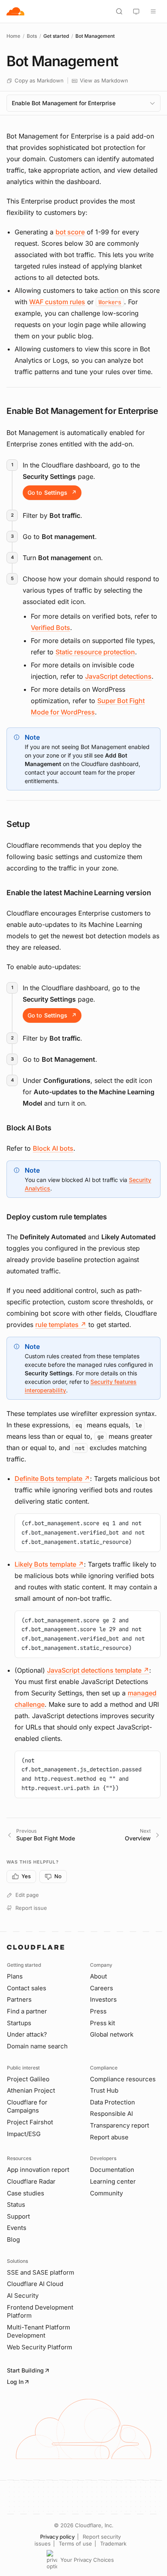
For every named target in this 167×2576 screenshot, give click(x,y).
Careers (102, 1988)
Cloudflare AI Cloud (35, 2284)
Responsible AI (111, 2114)
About (98, 1976)
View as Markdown (104, 80)
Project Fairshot (30, 2122)
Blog (13, 2239)
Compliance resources (123, 2079)
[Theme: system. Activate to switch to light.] (136, 11)
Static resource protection (95, 652)
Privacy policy (57, 2537)
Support (18, 2216)
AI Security (23, 2296)
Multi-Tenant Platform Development (39, 2331)
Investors (103, 1999)
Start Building (25, 2370)
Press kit (103, 2023)
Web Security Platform (40, 2347)
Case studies (26, 2193)
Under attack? (27, 2034)
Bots (32, 36)
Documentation (112, 2170)
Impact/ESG (24, 2134)
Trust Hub (104, 2090)
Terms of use (75, 2544)
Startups (19, 2023)
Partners (19, 1999)
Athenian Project (31, 2090)
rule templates (61, 1325)
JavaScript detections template (98, 1670)
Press (98, 2011)
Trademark (113, 2544)
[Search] (119, 11)
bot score (70, 232)
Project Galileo (28, 2079)
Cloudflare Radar (31, 2181)
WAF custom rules (57, 302)
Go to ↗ (52, 492)
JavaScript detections (118, 676)
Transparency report (120, 2125)
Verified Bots (50, 628)
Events (17, 2228)
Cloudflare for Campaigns (27, 2106)
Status (16, 2205)
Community (106, 2193)
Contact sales (27, 1988)
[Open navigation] (153, 11)
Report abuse (109, 2137)
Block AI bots (53, 1148)
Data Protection (112, 2102)
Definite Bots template (52, 1478)
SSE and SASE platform (41, 2272)
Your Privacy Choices (87, 2560)
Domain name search (37, 2046)
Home (13, 36)
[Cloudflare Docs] (15, 11)
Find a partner (27, 2011)
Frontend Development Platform (40, 2312)
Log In (15, 2382)
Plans (15, 1976)
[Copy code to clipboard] (151, 1523)
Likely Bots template (49, 1564)
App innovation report (38, 2170)
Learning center (113, 2181)
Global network (112, 2034)
